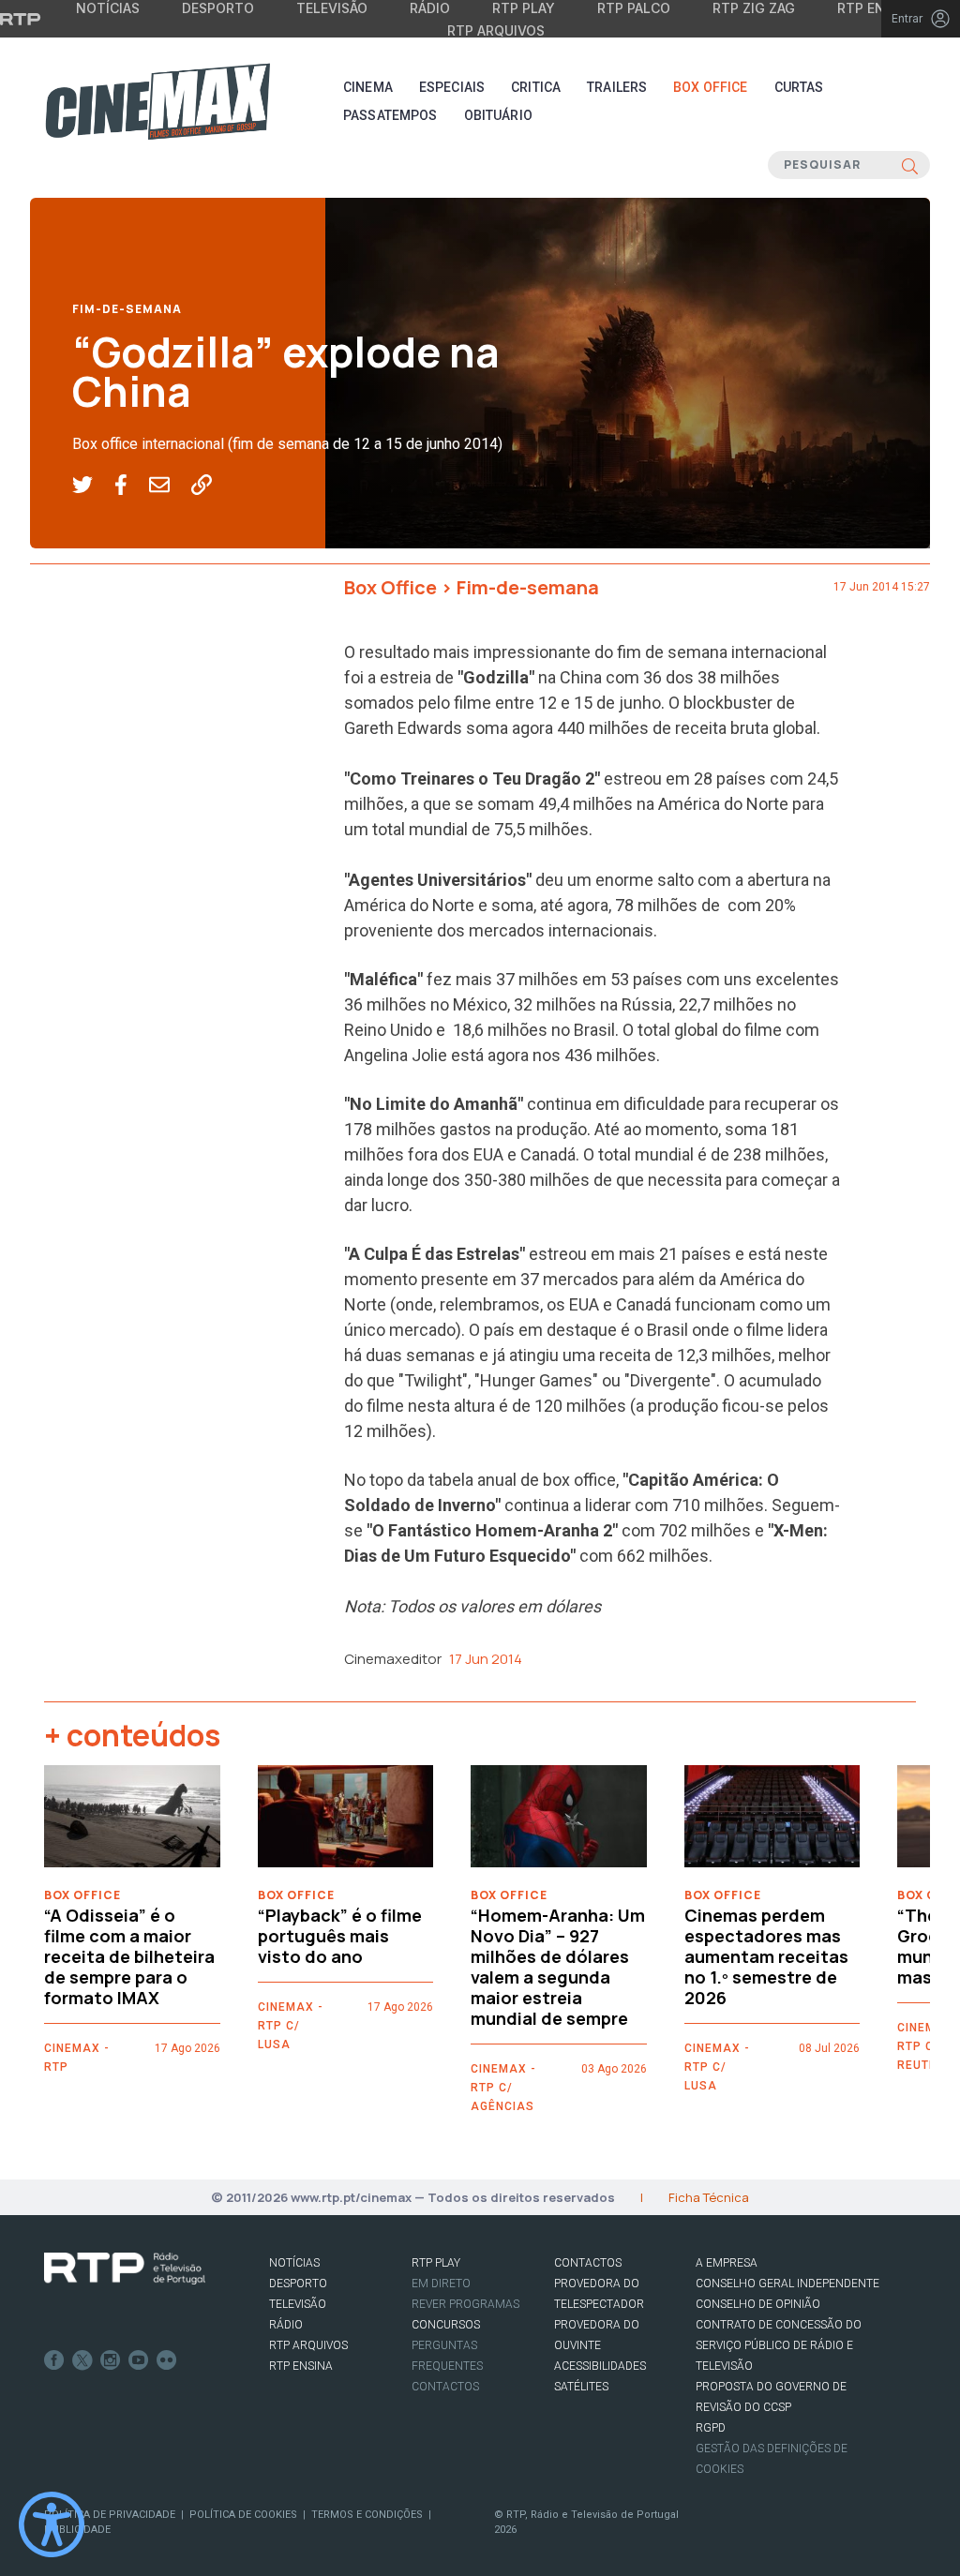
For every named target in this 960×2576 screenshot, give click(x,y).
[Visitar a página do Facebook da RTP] (54, 2360)
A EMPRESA (727, 2263)
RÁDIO (286, 2325)
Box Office (710, 87)
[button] (93, 486)
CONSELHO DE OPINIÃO (758, 2304)
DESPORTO (298, 2284)
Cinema (368, 87)
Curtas (799, 87)
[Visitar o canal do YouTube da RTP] (139, 2360)
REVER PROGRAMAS (465, 2304)
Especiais (452, 87)
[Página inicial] (157, 101)
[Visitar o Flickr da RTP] (167, 2360)
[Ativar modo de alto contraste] (52, 2524)
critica (536, 87)
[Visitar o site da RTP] (21, 19)
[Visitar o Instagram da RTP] (111, 2360)
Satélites (581, 2387)
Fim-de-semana (127, 309)
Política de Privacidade (110, 2515)
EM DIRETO (441, 2284)
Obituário (498, 115)
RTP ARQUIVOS (308, 2345)
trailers (617, 87)
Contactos (445, 2387)
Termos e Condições (367, 2515)
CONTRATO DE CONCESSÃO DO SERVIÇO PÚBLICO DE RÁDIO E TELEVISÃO (779, 2345)
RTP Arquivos (496, 30)
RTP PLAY (436, 2263)
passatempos (390, 115)
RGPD (711, 2428)
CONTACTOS (588, 2263)
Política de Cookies (243, 2515)
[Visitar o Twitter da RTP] (82, 2360)
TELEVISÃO (298, 2304)
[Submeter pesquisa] (910, 165)
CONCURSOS (446, 2325)
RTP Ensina (301, 2366)
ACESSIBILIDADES (600, 2366)
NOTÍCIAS (294, 2263)
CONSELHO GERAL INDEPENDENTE (787, 2284)
